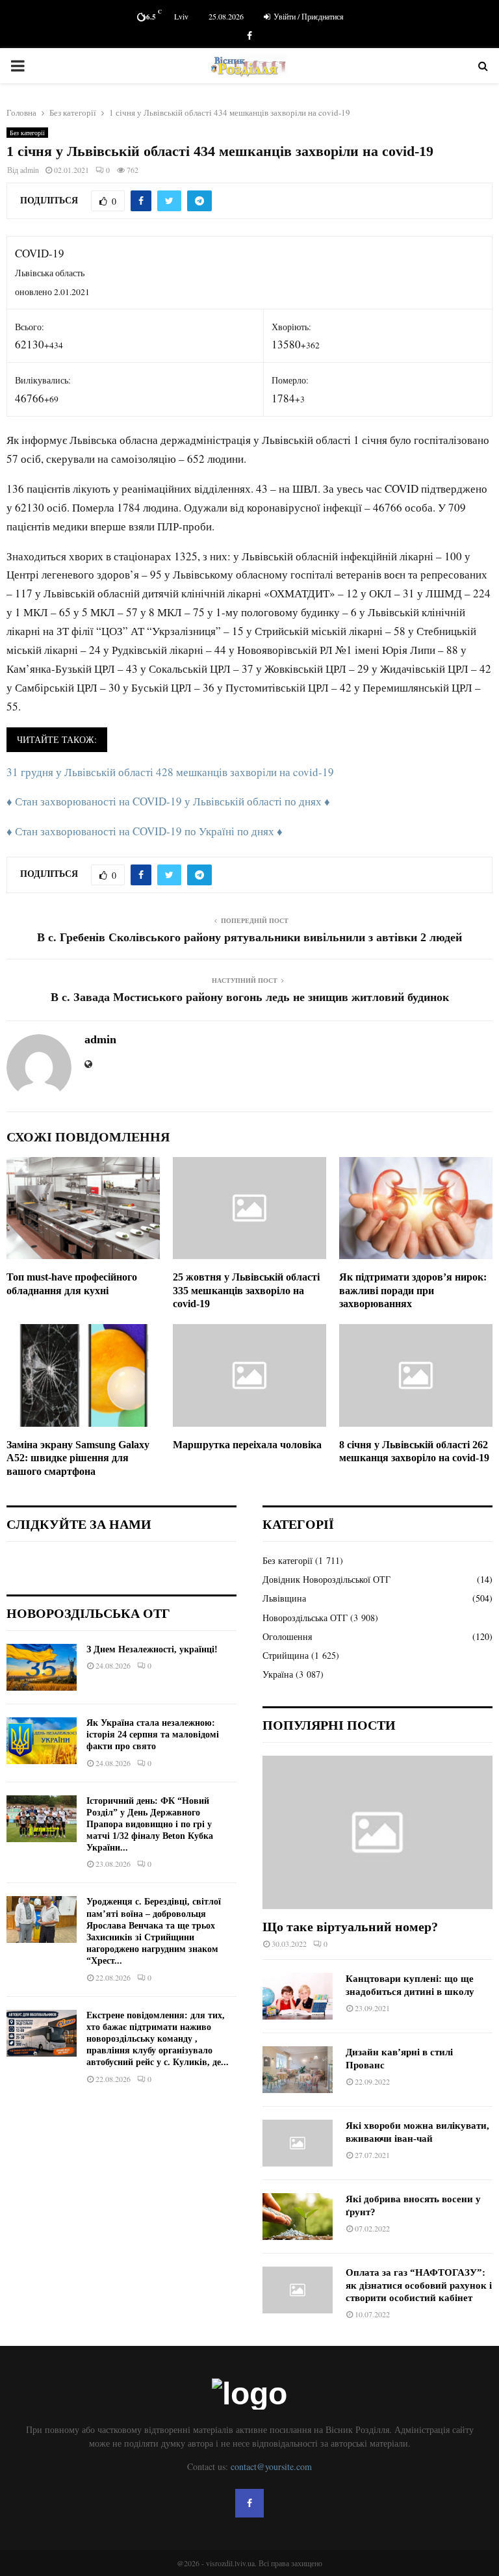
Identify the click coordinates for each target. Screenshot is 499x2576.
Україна (278, 1674)
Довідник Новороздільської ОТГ (326, 1579)
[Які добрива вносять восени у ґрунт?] (298, 2217)
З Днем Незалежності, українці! (152, 1649)
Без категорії (27, 133)
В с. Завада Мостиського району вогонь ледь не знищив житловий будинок (250, 997)
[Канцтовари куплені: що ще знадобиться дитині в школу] (298, 1996)
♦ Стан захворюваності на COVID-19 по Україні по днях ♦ (145, 831)
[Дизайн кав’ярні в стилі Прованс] (298, 2070)
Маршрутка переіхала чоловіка (247, 1445)
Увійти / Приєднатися (308, 16)
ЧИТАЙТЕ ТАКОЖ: (57, 739)
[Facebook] (249, 2503)
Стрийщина (286, 1655)
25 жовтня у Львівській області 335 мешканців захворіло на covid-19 (246, 1291)
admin (30, 170)
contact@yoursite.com (271, 2466)
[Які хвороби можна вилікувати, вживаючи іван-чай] (298, 2143)
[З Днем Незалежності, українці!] (42, 1667)
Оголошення (287, 1636)
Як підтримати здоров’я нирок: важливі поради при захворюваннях (413, 1291)
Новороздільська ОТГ (305, 1618)
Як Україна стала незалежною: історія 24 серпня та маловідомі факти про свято (153, 1735)
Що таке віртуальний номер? (350, 1927)
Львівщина (284, 1598)
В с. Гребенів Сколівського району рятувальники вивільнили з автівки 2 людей (249, 937)
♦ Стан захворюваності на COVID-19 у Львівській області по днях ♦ (168, 801)
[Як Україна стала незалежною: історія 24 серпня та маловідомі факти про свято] (42, 1741)
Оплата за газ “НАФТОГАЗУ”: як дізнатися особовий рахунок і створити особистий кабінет (419, 2285)
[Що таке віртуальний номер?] (377, 1832)
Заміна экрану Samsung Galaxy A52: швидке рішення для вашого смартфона (78, 1458)
